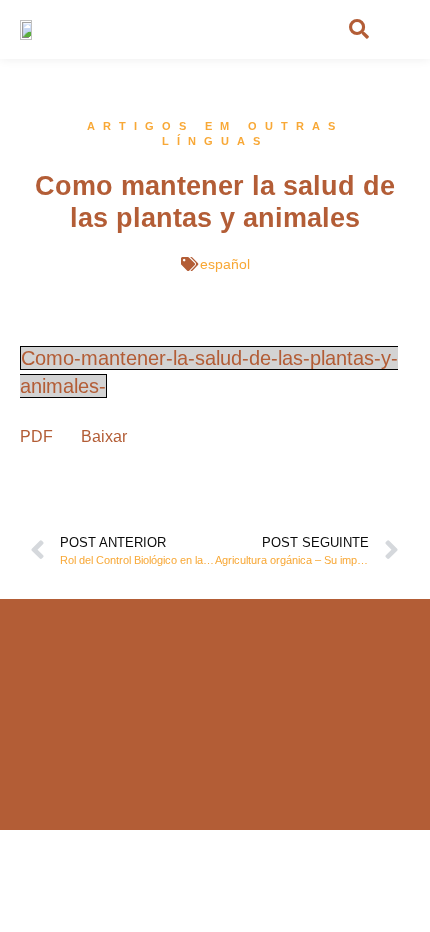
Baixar (104, 436)
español (225, 264)
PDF (36, 436)
